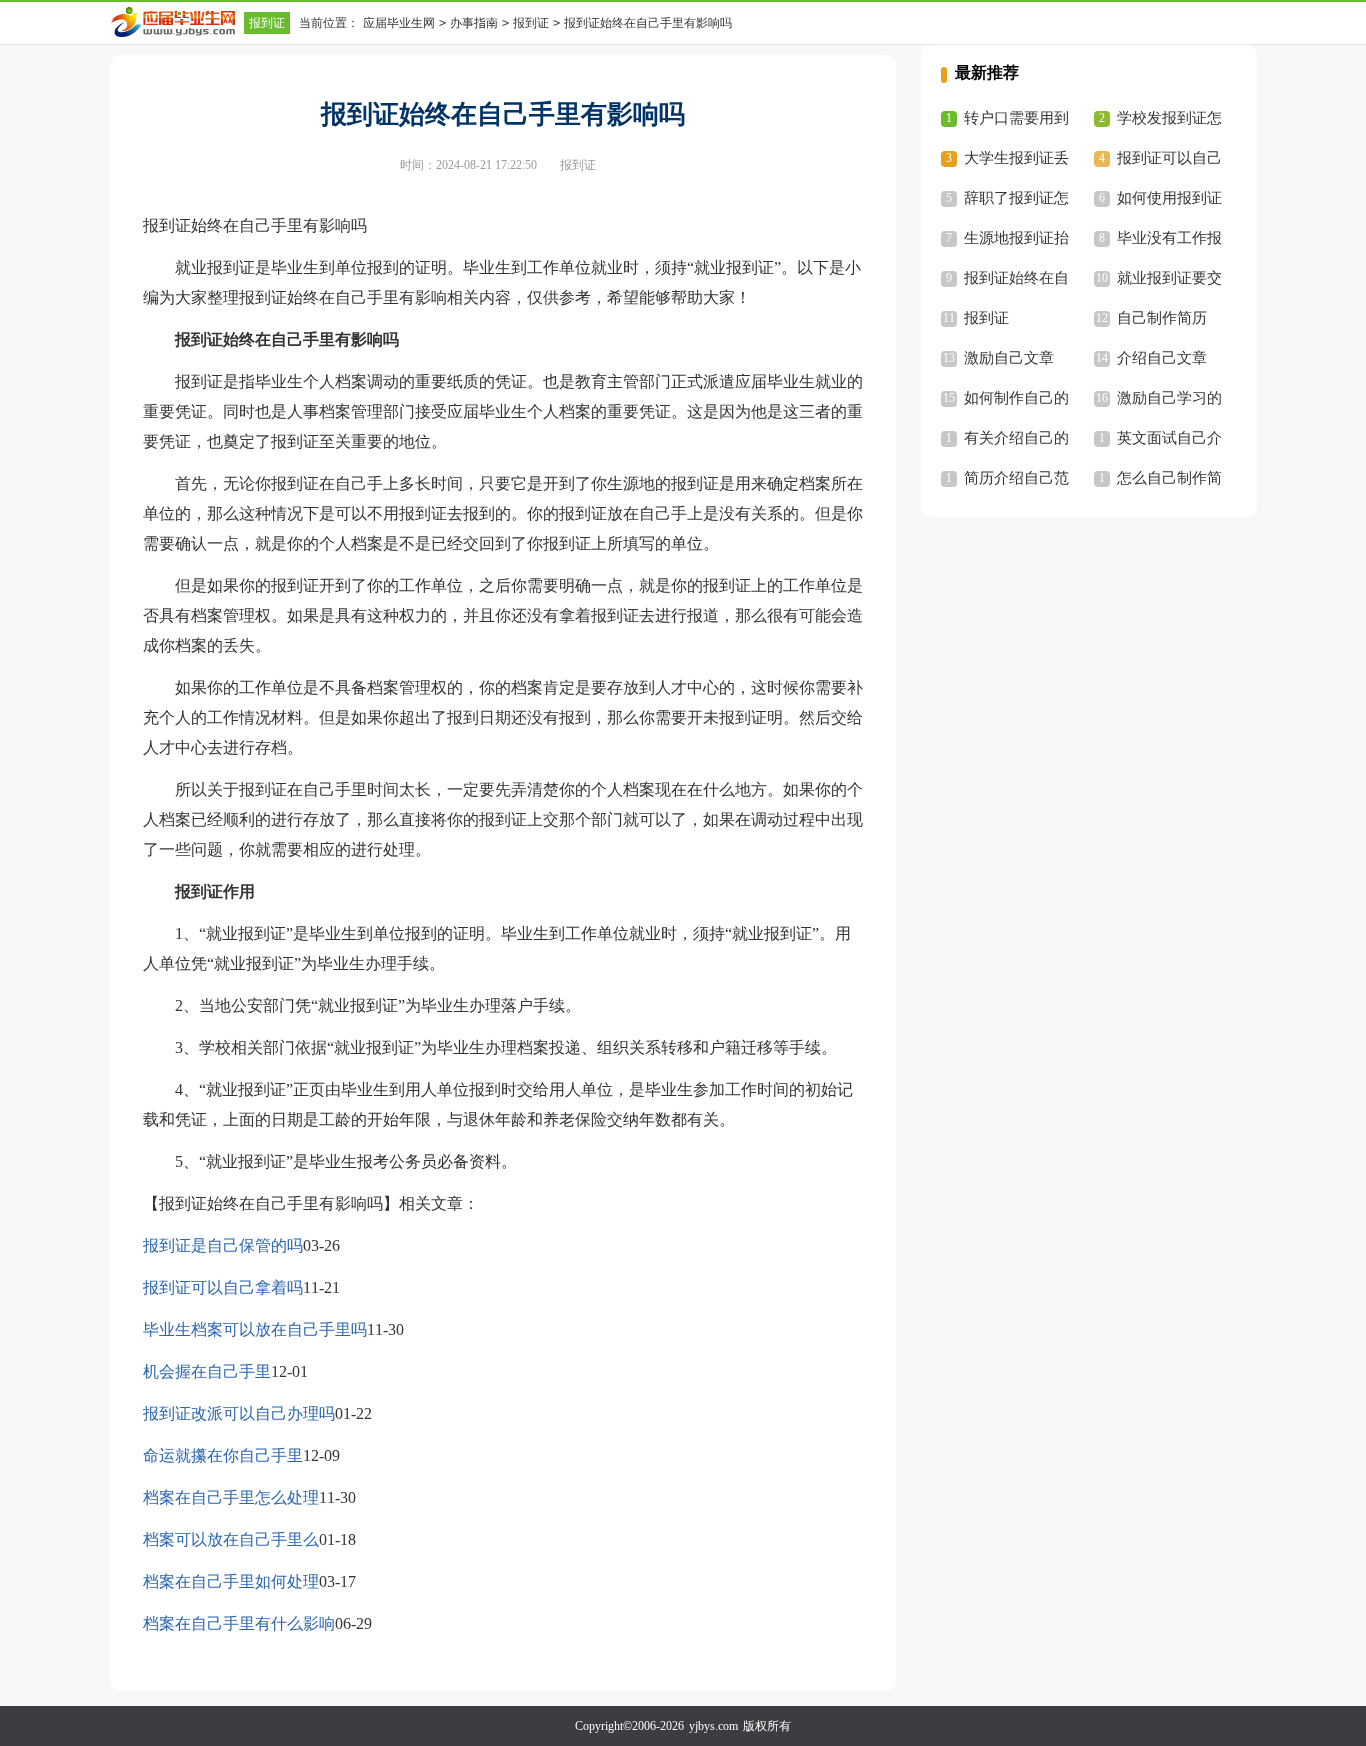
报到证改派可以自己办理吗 (239, 1413)
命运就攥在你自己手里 (223, 1455)
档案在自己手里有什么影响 (239, 1623)
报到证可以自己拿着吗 (223, 1287)
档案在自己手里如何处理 (231, 1581)
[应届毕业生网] (177, 22)
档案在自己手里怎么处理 (231, 1497)
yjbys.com (713, 1726)
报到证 (267, 23)
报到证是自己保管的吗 (223, 1245)
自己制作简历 (1162, 318)
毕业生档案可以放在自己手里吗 (255, 1329)
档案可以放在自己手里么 (231, 1539)
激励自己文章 (1009, 358)
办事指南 (474, 23)
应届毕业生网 (399, 23)
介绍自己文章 (1162, 358)
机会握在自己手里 (207, 1371)
